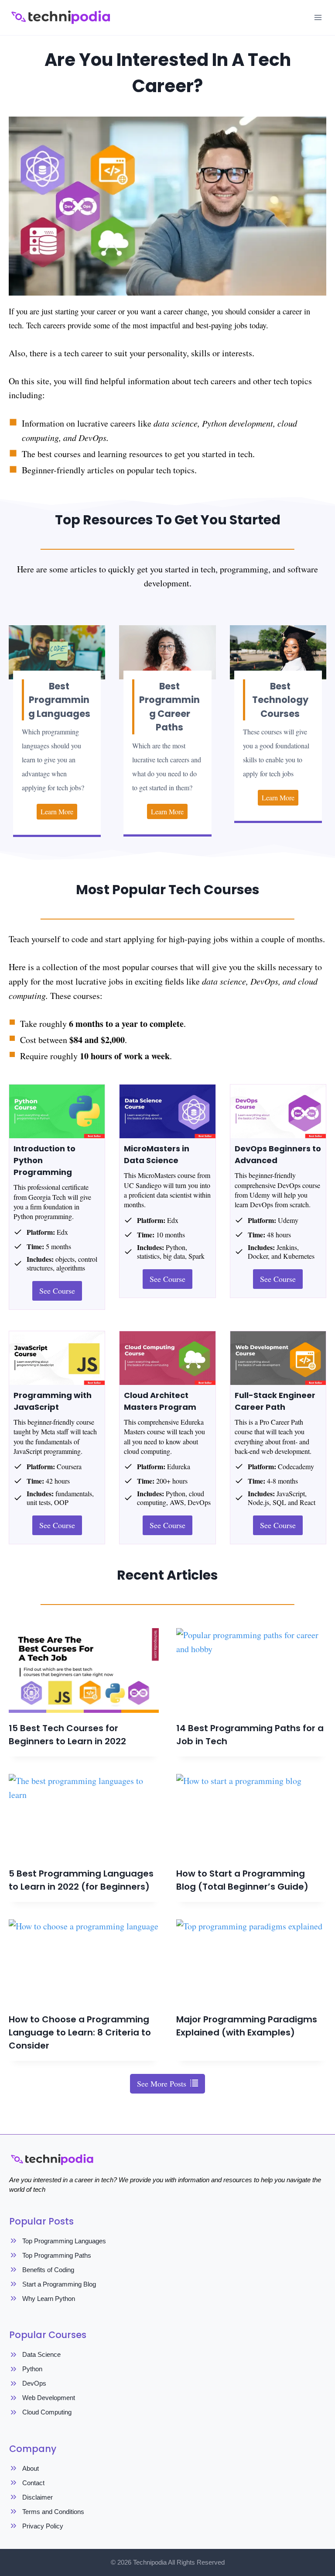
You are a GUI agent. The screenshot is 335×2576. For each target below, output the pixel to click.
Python (32, 2369)
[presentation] (84, 1670)
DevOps (34, 2383)
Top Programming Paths (57, 2255)
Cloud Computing (47, 2412)
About (31, 2468)
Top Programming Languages (64, 2241)
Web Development (49, 2398)
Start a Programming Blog (59, 2284)
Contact (33, 2483)
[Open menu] (318, 17)
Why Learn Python (49, 2299)
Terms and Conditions (53, 2512)
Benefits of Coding (48, 2270)
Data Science (41, 2354)
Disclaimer (38, 2497)
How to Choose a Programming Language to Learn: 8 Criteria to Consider (80, 2032)
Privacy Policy (43, 2526)
